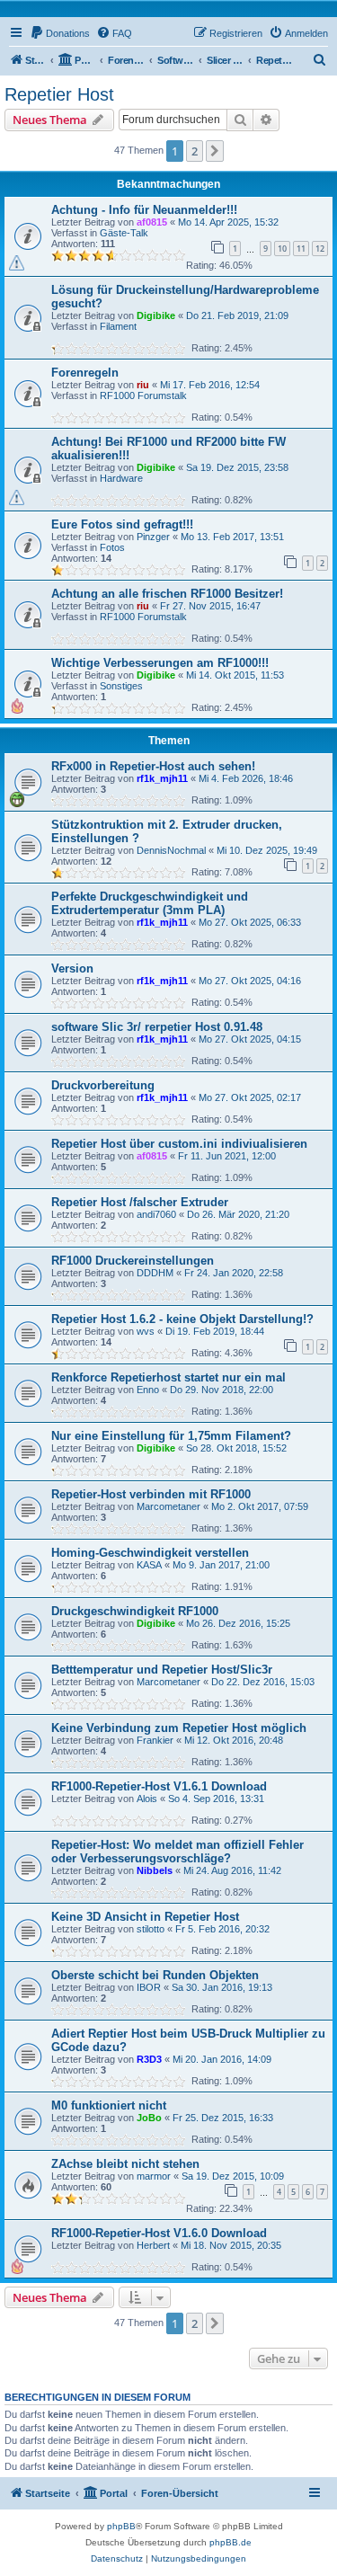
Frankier (155, 1740)
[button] (215, 151)
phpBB (121, 2526)
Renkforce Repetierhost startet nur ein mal (168, 1377)
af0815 (152, 222)
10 (282, 249)
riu (143, 385)
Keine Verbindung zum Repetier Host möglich (179, 1728)
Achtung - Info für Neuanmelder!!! (144, 210)
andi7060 (156, 1214)
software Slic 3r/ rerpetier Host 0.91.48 (157, 1027)
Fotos (112, 547)
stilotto (151, 1929)
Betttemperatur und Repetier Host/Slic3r (162, 1670)
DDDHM (155, 1273)
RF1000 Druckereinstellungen (133, 1261)
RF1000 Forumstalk (143, 395)
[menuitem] (60, 33)
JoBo (149, 2118)
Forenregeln (85, 373)
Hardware (121, 478)
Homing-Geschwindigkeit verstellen (150, 1553)
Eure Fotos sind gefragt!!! (122, 524)
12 (320, 249)
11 (301, 249)
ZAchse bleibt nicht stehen (125, 2164)
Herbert (153, 2245)
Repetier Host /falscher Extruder (140, 1202)
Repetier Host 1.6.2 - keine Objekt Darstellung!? (182, 1319)
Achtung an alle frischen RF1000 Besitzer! (167, 594)
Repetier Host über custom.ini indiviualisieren (179, 1144)
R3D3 (149, 2059)
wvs (146, 1331)
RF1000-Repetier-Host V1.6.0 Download (159, 2233)
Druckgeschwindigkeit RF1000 (135, 1611)
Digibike (156, 315)
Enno (148, 1390)
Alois (147, 1799)
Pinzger (153, 537)
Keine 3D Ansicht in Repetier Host (145, 1917)
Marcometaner (168, 1506)
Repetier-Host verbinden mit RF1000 (151, 1494)
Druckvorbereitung (103, 1085)
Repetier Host (59, 94)
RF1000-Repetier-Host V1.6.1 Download (159, 1786)
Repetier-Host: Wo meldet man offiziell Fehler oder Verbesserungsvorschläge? (177, 1852)
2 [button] (195, 151)
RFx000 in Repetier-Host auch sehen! (153, 766)
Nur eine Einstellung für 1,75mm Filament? (171, 1436)
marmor (154, 2176)
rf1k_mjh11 (162, 778)
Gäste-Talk (124, 233)
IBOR (149, 1987)
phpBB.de (231, 2542)
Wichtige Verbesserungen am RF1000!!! (160, 663)
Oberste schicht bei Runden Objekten (155, 1975)
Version (72, 968)
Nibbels (155, 1870)
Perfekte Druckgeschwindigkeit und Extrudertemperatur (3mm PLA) (150, 903)
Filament (118, 326)
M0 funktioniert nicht (109, 2105)
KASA (149, 1565)
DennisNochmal (171, 850)
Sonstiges (121, 686)
